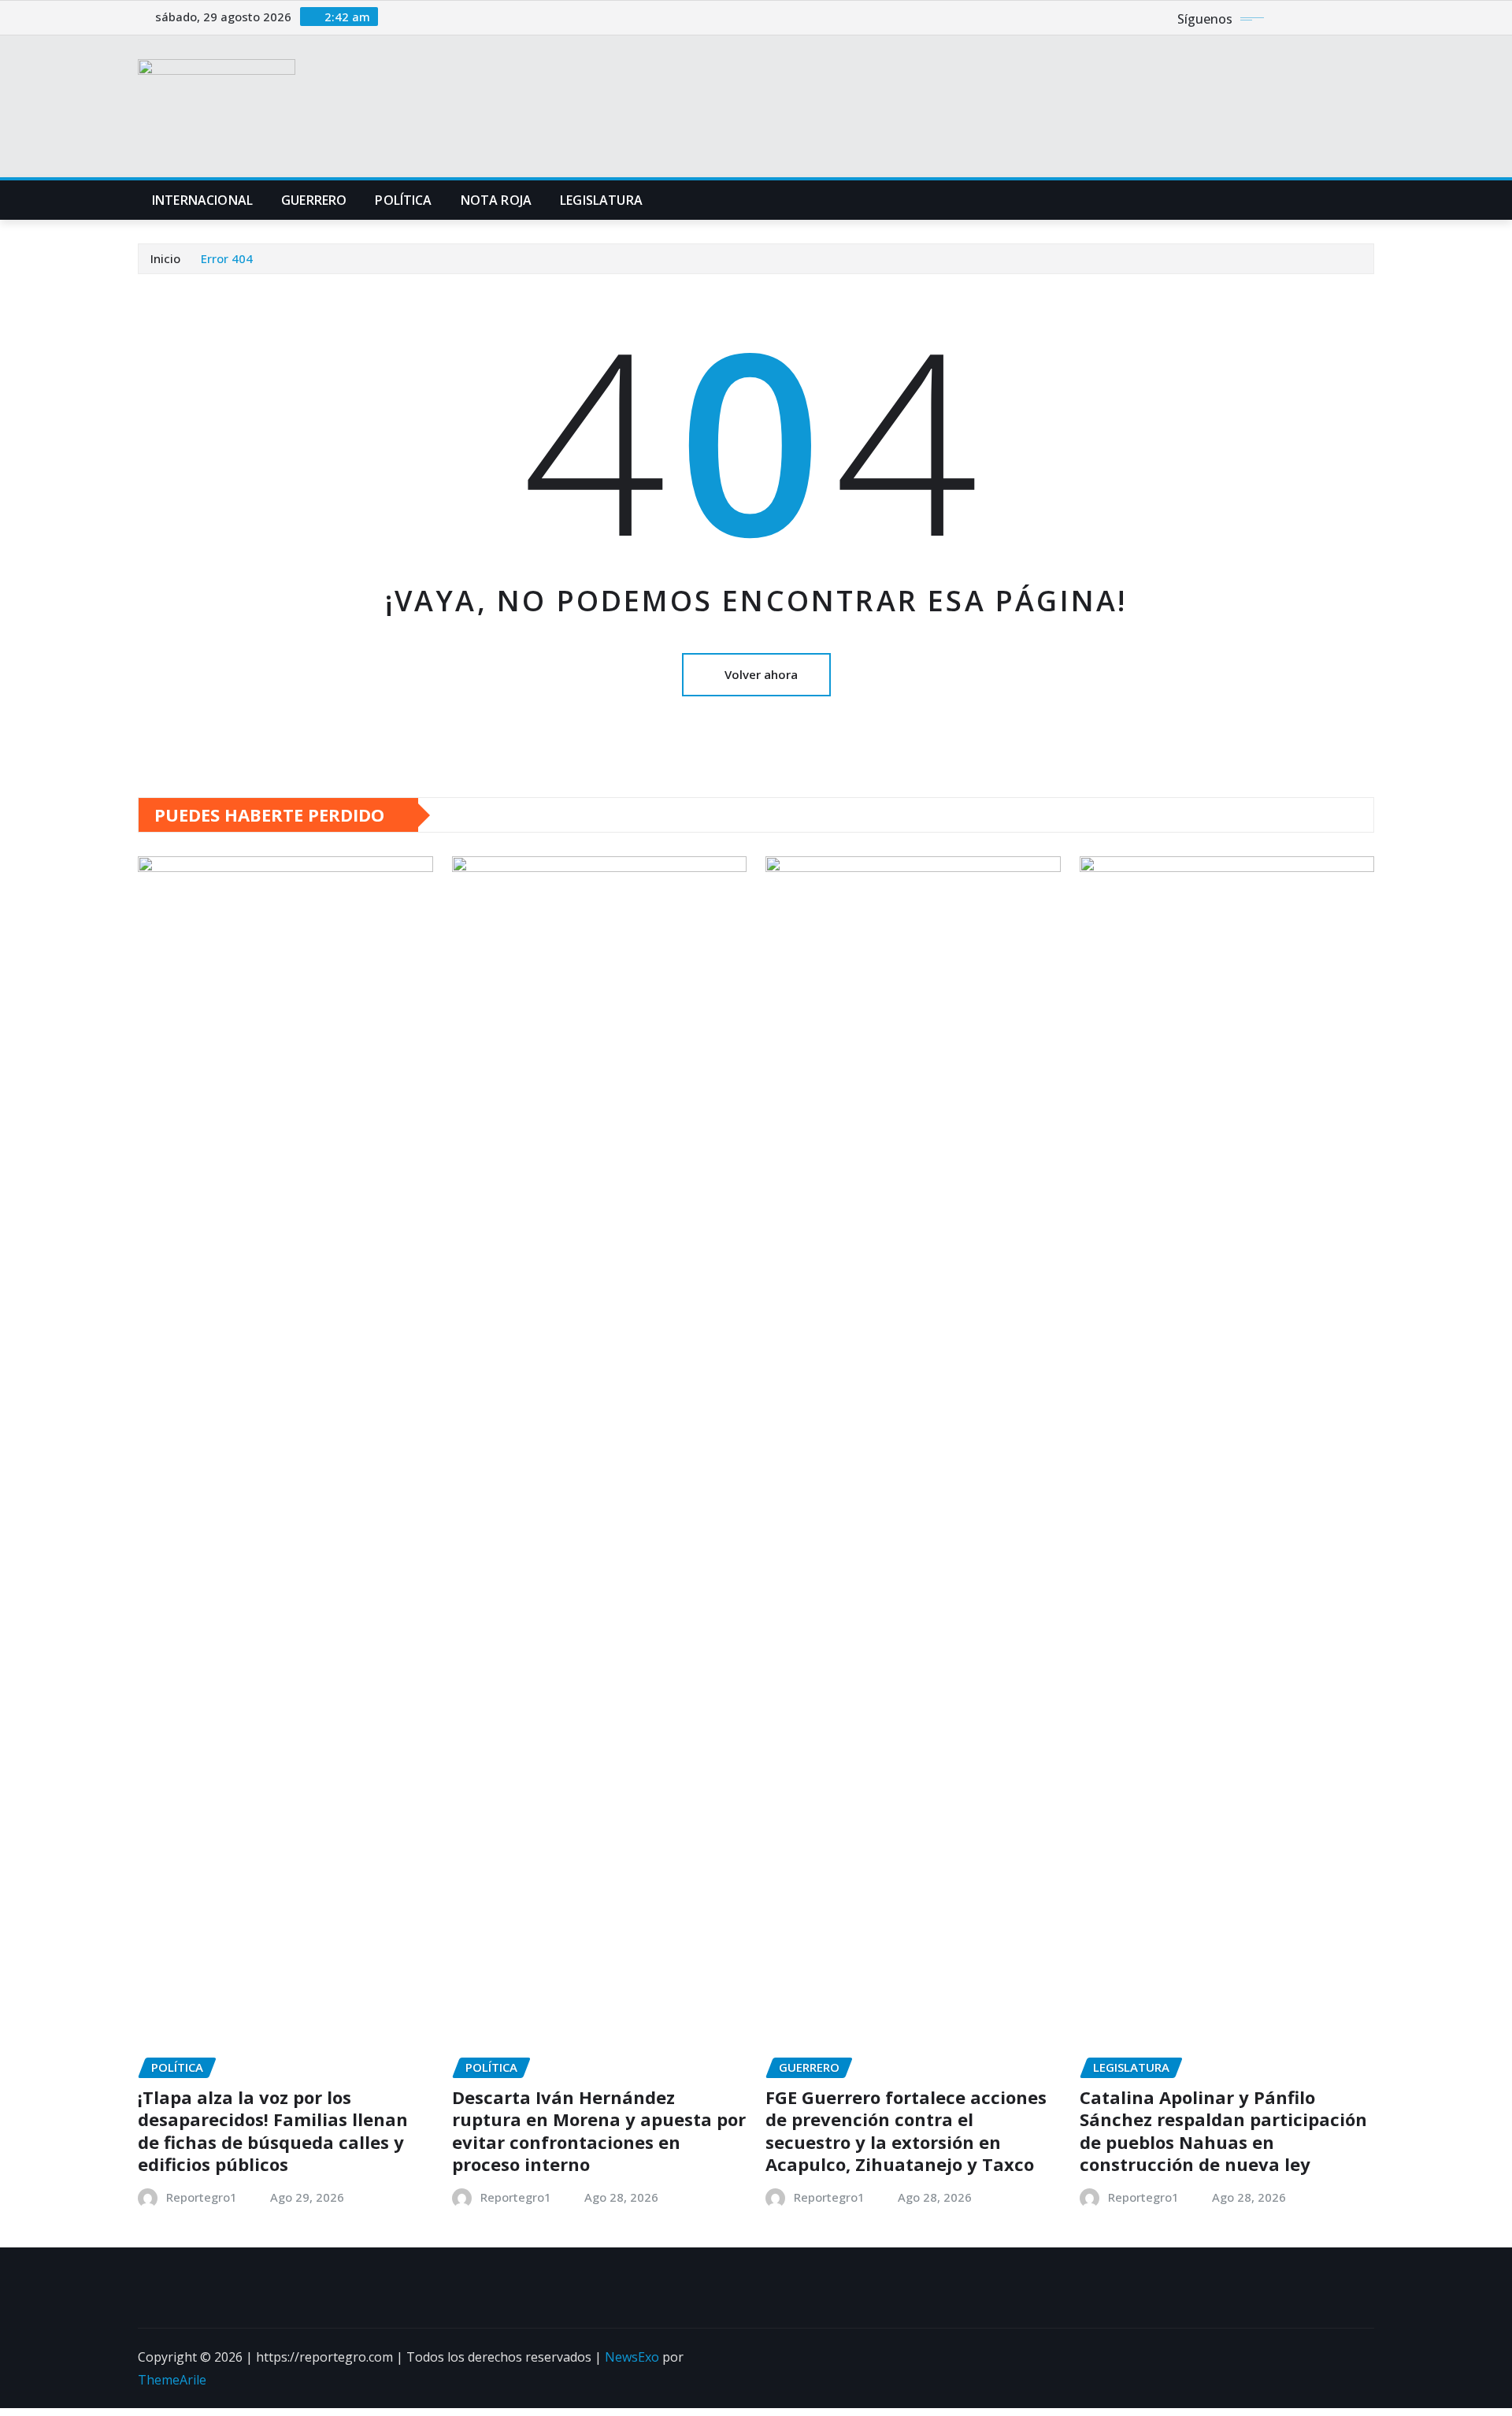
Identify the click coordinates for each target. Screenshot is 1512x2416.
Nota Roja (496, 200)
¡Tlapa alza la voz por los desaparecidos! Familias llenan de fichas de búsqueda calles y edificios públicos (273, 2131)
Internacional (202, 200)
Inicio (165, 258)
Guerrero (314, 200)
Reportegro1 (202, 2197)
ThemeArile (172, 2380)
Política (403, 200)
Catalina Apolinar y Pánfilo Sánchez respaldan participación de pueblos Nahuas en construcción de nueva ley (1223, 2131)
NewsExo (632, 2357)
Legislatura (601, 200)
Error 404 (227, 258)
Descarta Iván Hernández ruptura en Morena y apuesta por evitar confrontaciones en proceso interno (599, 2131)
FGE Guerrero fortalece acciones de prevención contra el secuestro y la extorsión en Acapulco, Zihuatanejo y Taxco (906, 2131)
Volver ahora (761, 674)
